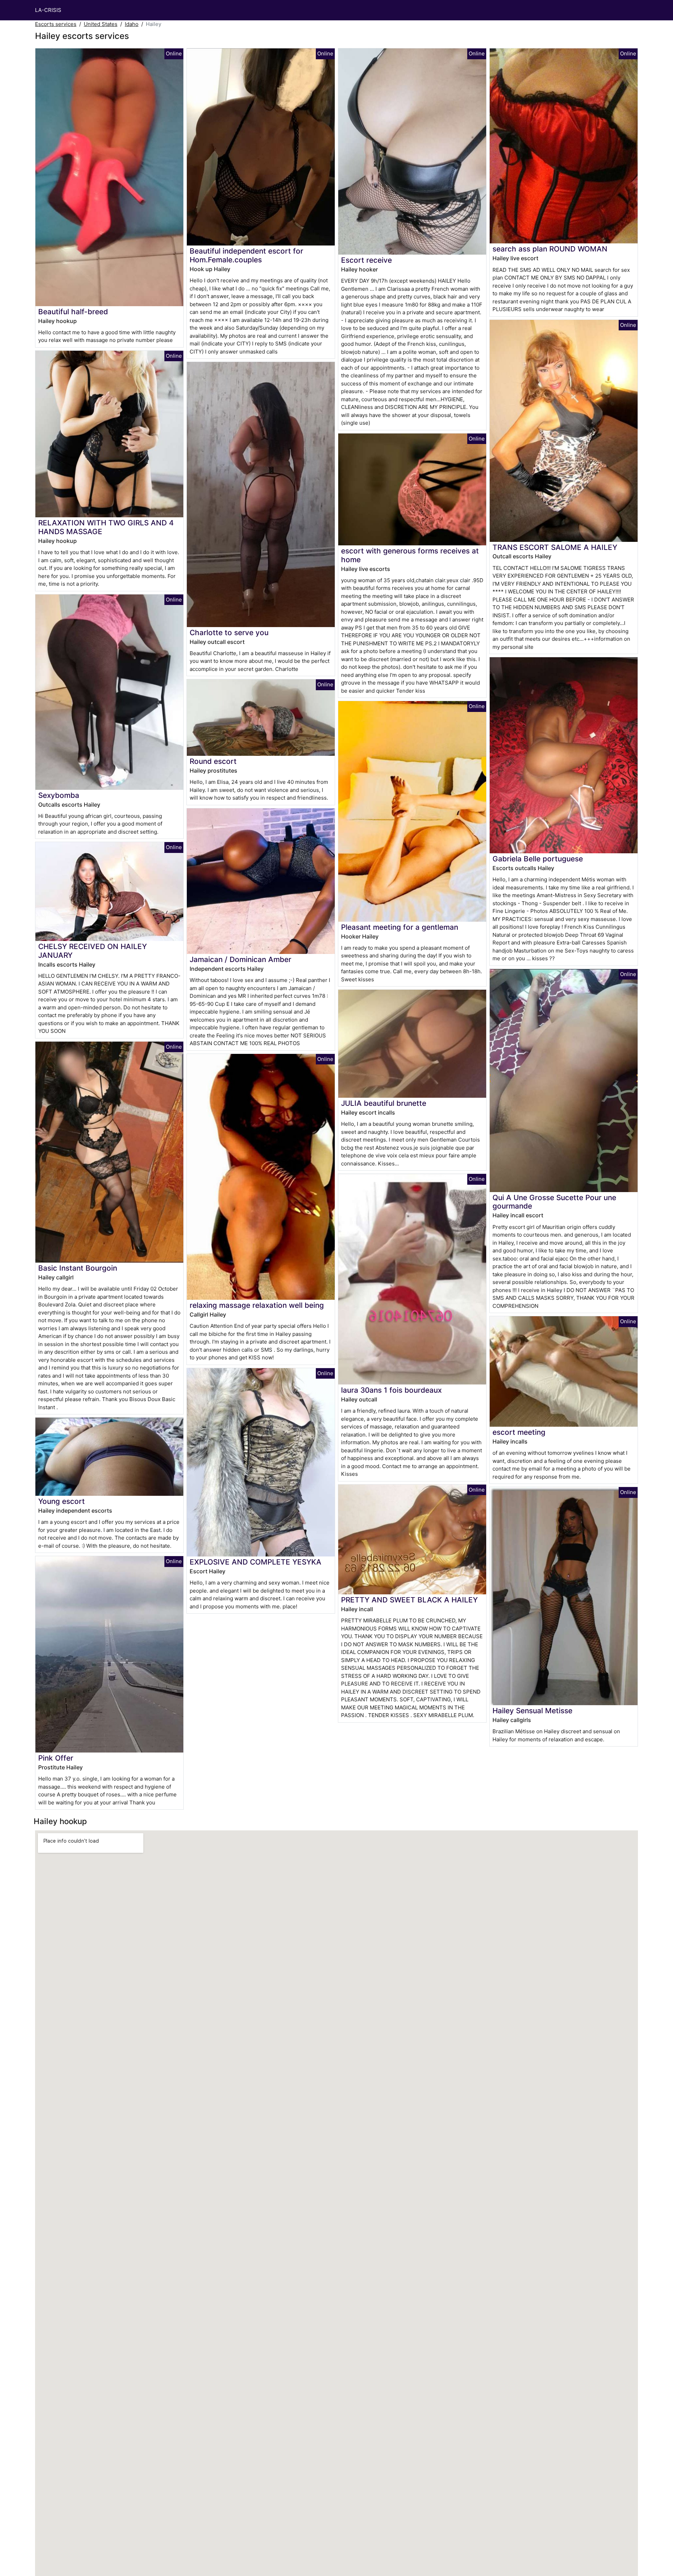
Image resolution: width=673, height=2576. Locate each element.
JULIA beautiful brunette (384, 1103)
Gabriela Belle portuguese (538, 859)
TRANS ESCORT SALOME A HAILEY (555, 547)
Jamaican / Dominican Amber (240, 959)
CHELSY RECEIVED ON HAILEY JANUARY (93, 951)
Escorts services (56, 24)
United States (101, 24)
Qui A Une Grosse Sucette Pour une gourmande (554, 1202)
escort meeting (519, 1432)
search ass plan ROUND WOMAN (550, 249)
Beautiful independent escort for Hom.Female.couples (246, 255)
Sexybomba (59, 795)
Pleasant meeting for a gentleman (400, 927)
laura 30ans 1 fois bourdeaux (391, 1390)
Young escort (62, 1501)
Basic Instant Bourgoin (78, 1268)
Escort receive (366, 260)
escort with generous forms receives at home (410, 555)
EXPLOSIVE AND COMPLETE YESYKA (256, 1562)
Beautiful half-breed (73, 312)
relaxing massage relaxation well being (257, 1305)
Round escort (213, 761)
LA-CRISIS (48, 10)
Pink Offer (56, 1758)
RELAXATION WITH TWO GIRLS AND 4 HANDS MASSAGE (106, 527)
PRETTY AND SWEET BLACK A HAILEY (409, 1600)
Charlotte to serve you (229, 633)
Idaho (132, 24)
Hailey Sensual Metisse (532, 1711)
